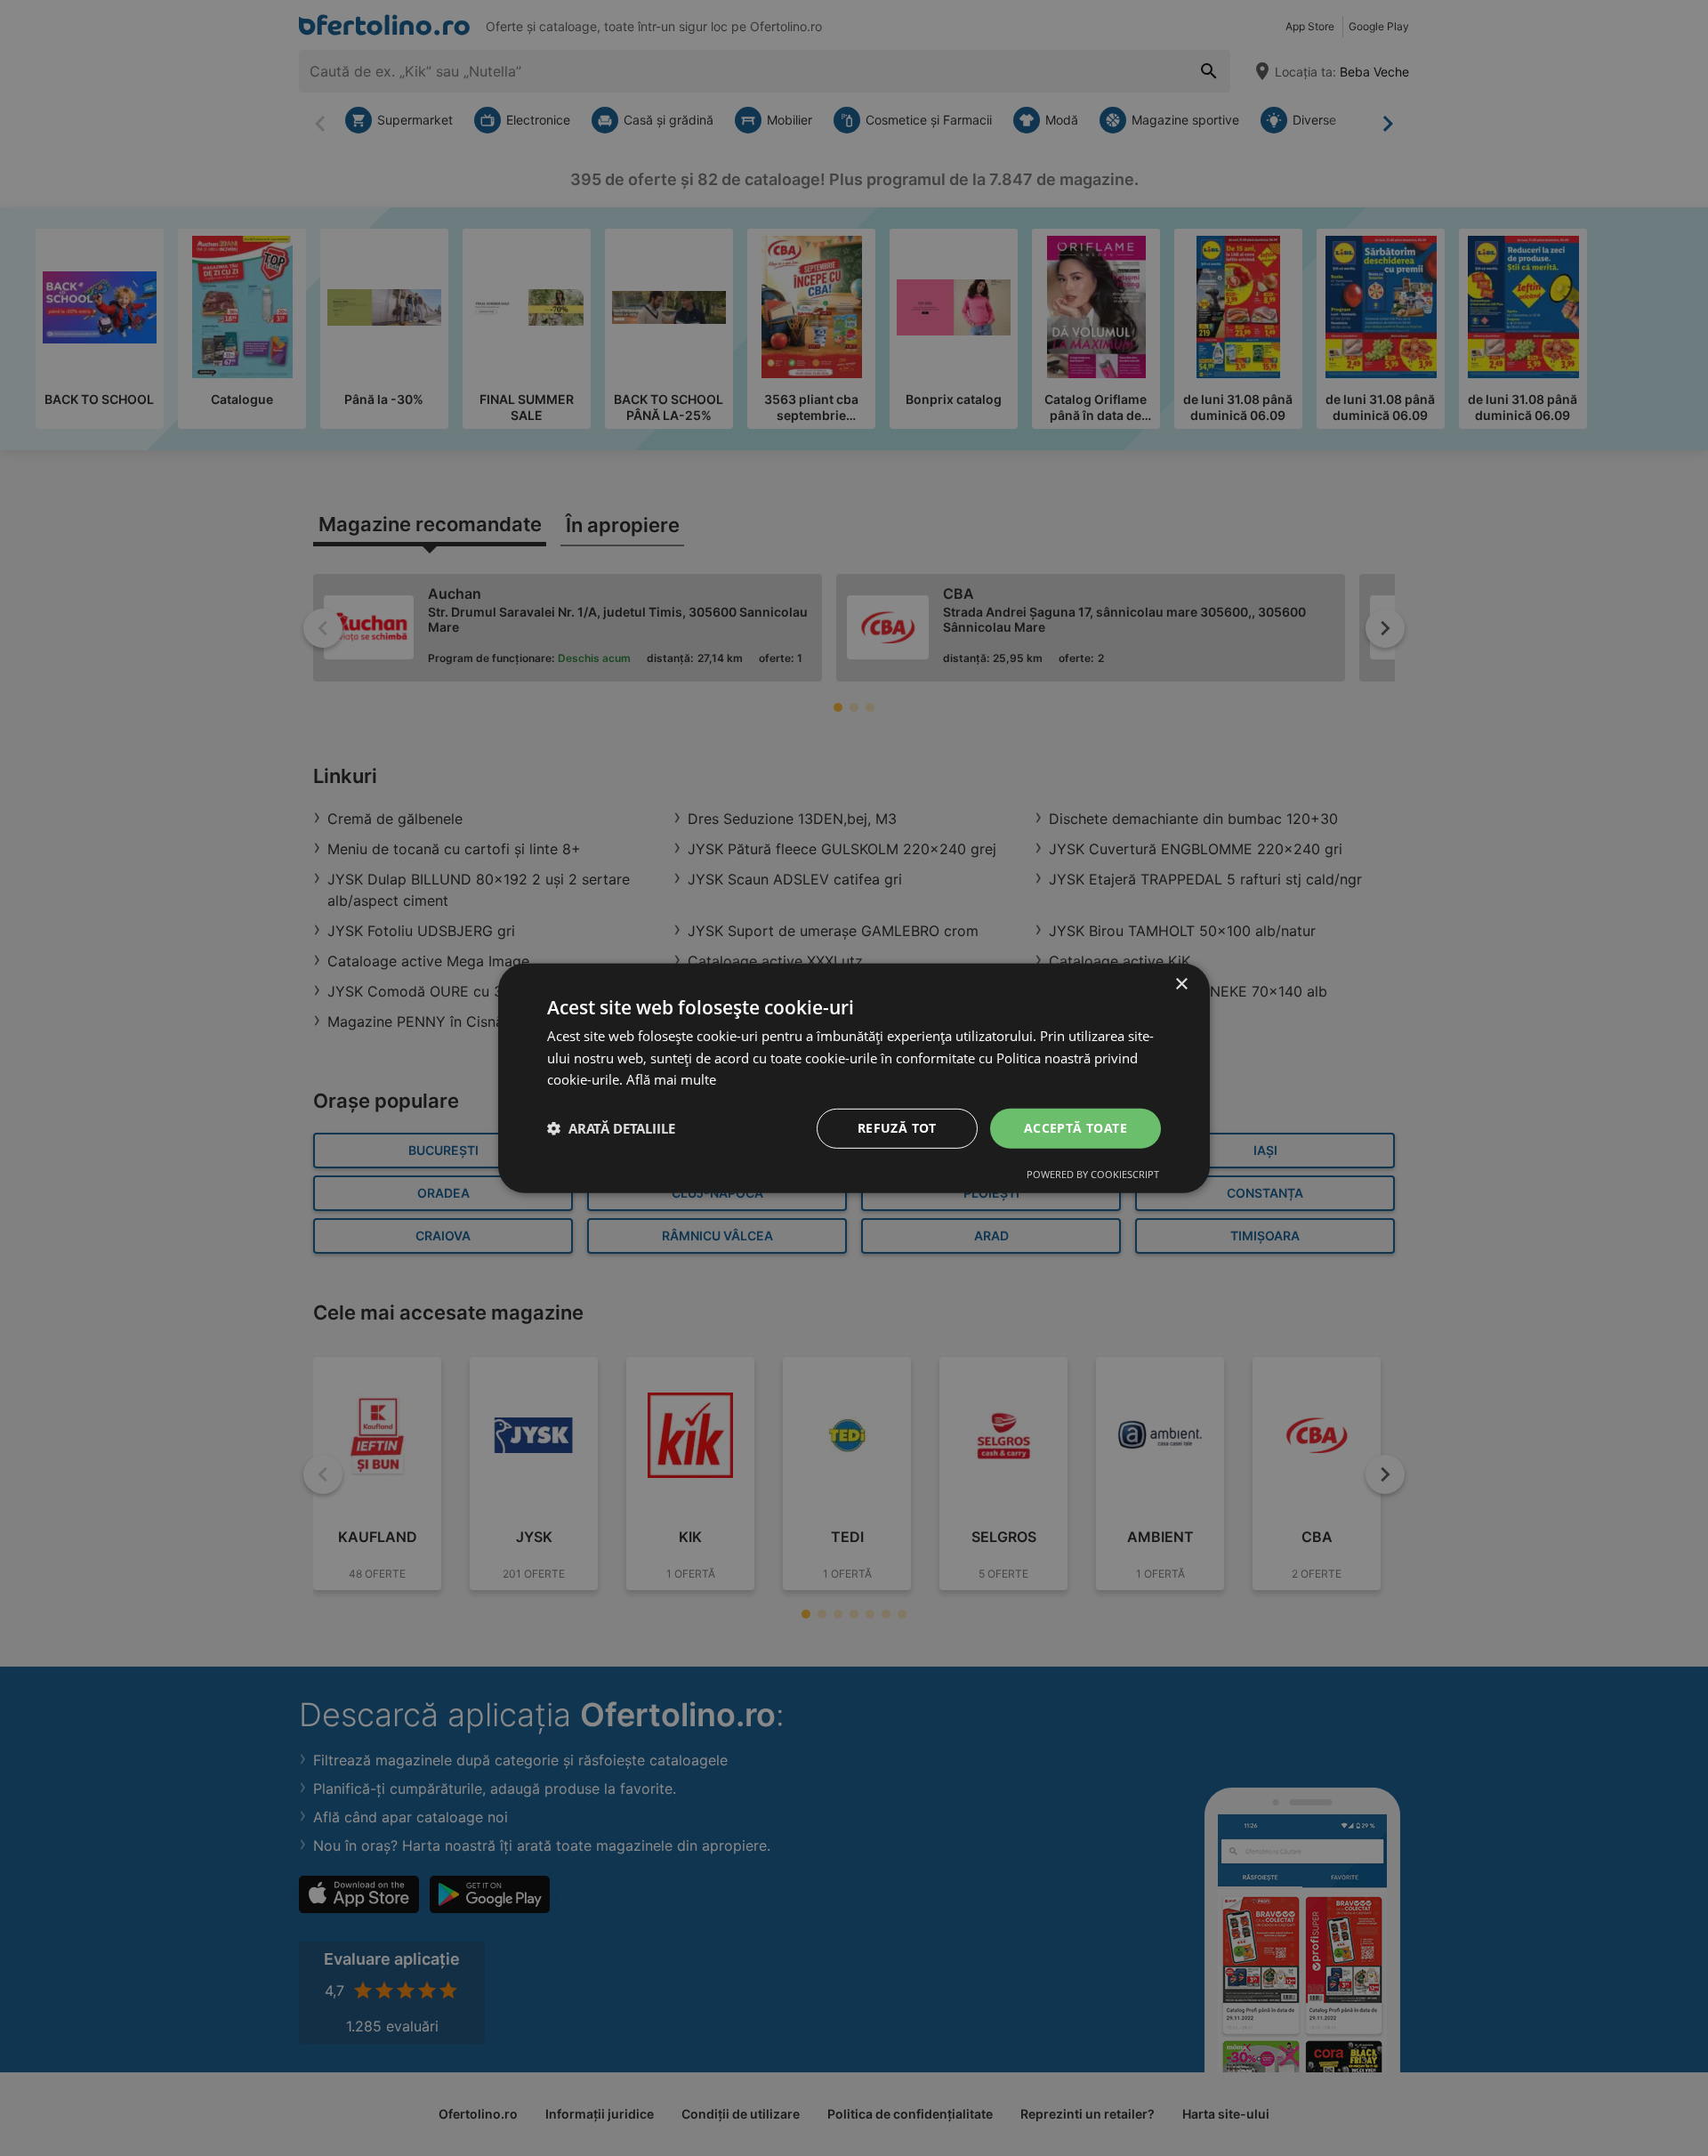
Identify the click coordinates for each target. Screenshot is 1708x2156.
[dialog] (854, 1078)
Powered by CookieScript (1093, 1174)
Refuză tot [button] (897, 1128)
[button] (611, 1128)
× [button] (1181, 984)
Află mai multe (671, 1079)
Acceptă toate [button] (1076, 1128)
